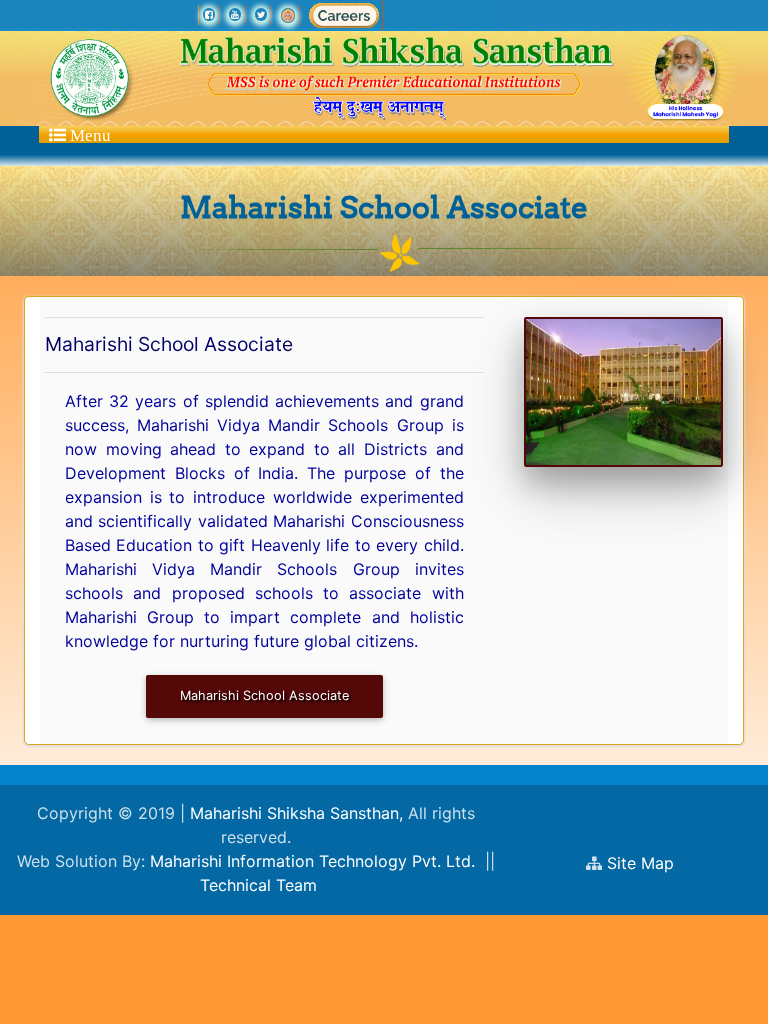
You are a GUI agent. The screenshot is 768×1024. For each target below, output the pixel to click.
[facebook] (209, 14)
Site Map (650, 863)
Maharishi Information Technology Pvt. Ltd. (312, 861)
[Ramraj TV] (288, 14)
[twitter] (261, 14)
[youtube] (235, 14)
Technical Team (258, 885)
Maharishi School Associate (264, 695)
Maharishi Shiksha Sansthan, (294, 813)
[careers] (344, 14)
